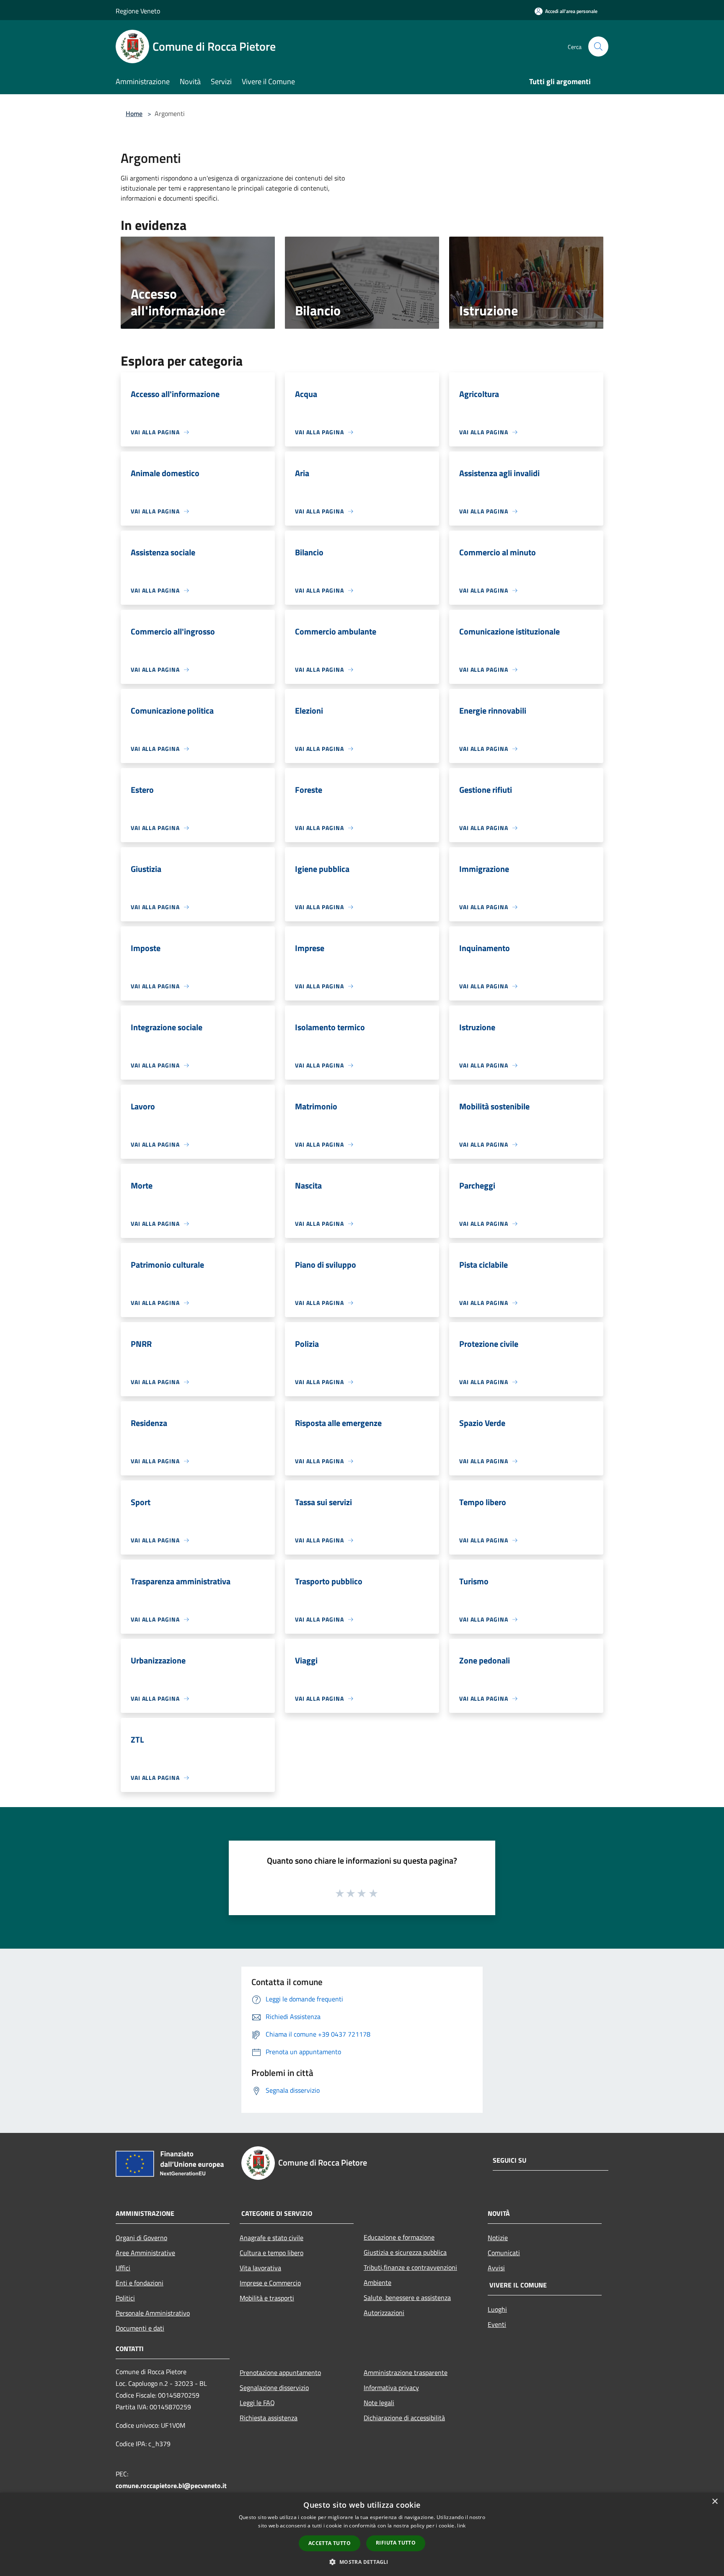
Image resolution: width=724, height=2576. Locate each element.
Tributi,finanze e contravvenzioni (410, 2267)
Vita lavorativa (260, 2268)
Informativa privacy (391, 2388)
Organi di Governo (141, 2238)
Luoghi (497, 2309)
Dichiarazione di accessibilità (404, 2418)
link (461, 2526)
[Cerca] (598, 46)
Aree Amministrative (145, 2253)
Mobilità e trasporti (267, 2298)
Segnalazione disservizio (274, 2388)
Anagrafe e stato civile (271, 2238)
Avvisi (496, 2268)
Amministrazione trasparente (406, 2372)
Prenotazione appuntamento (280, 2372)
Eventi (497, 2324)
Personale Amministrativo (153, 2313)
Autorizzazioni (384, 2313)
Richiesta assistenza (269, 2418)
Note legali (379, 2403)
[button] (362, 2562)
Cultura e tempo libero (271, 2253)
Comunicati (504, 2253)
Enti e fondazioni (140, 2283)
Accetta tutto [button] (330, 2543)
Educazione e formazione (399, 2237)
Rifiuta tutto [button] (396, 2543)
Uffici (123, 2268)
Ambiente (378, 2282)
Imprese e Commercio (270, 2283)
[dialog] (362, 2534)
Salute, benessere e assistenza (407, 2298)
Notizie (498, 2238)
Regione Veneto (138, 11)
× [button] (715, 2502)
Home (134, 113)
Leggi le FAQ (257, 2403)
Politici (125, 2298)
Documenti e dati (140, 2328)
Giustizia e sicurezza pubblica (405, 2252)
